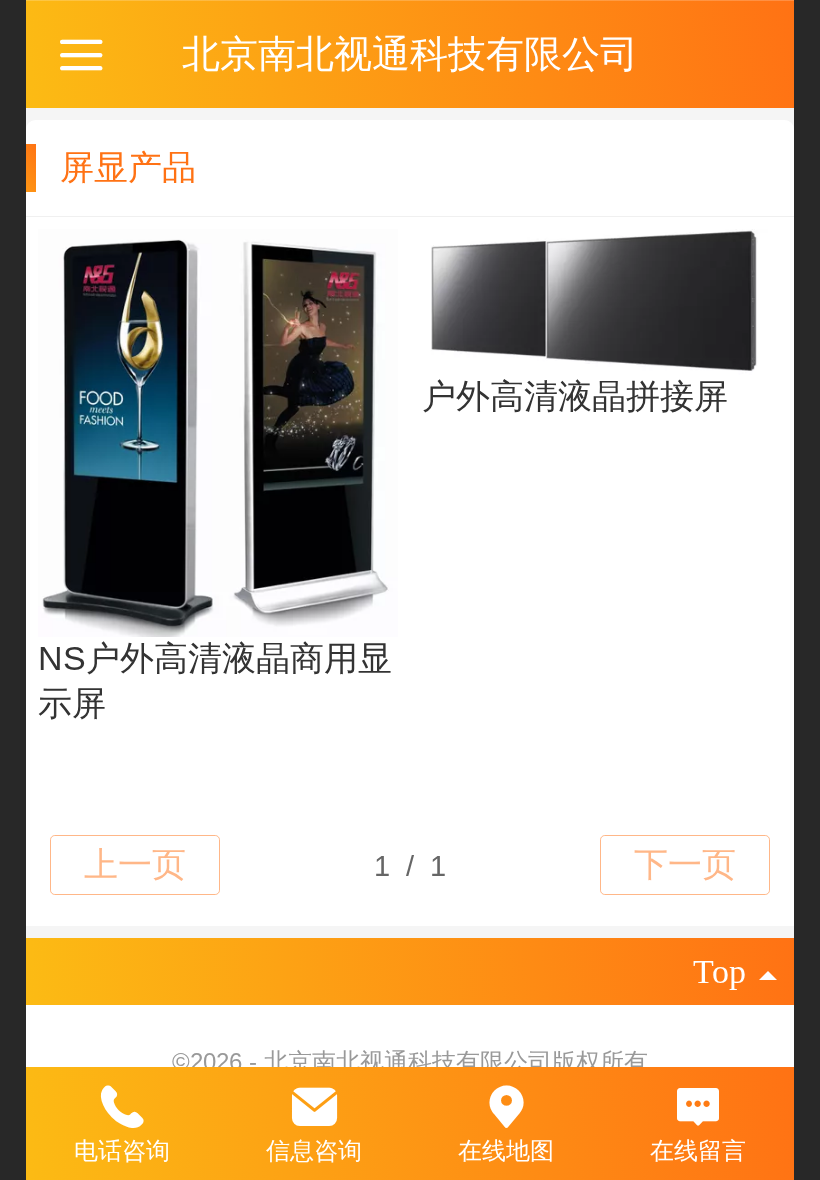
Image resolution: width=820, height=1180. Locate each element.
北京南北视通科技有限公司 (410, 53)
